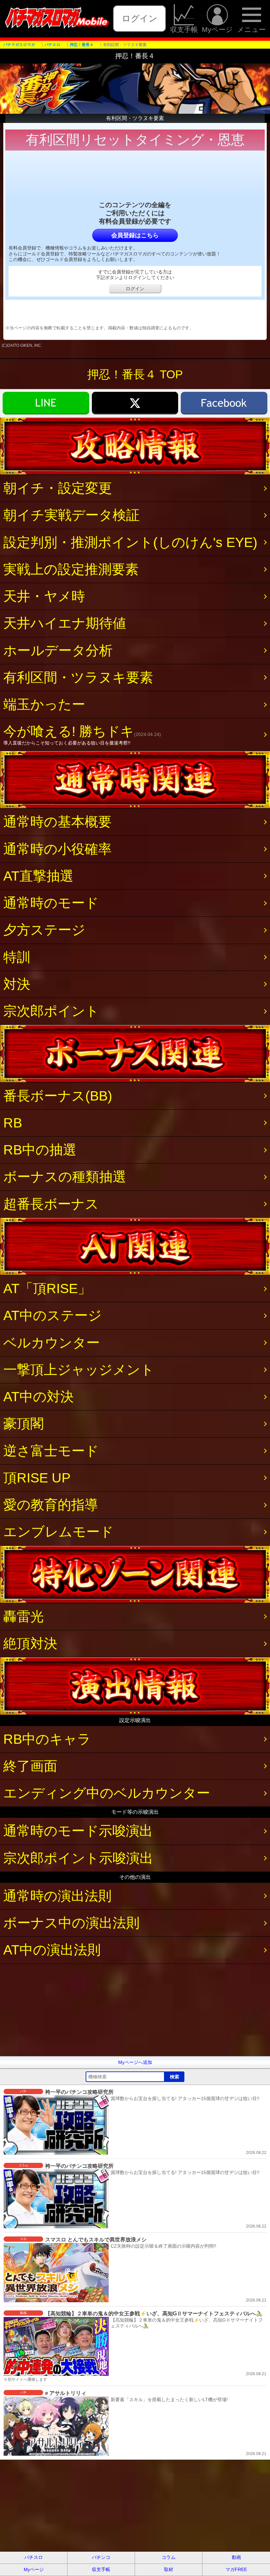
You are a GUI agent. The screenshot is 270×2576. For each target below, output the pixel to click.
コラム (169, 2557)
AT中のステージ (53, 1315)
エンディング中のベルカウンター (107, 1793)
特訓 (17, 957)
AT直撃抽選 (38, 876)
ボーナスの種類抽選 (65, 1177)
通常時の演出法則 (57, 1896)
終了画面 (30, 1766)
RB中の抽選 (40, 1150)
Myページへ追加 (135, 2062)
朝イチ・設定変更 (58, 488)
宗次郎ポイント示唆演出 (78, 1858)
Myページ (217, 29)
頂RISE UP (37, 1478)
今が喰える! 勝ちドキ (82, 734)
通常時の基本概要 (57, 822)
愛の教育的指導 (51, 1505)
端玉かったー (44, 704)
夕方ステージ (44, 930)
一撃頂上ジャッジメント (79, 1370)
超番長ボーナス (51, 1204)
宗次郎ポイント (51, 1011)
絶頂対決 (30, 1643)
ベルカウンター (52, 1343)
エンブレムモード (58, 1532)
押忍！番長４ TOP (135, 374)
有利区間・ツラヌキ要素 (78, 677)
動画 (236, 2557)
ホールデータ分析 (58, 650)
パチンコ (101, 2557)
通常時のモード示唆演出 (78, 1831)
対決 (17, 984)
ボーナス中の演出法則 (71, 1923)
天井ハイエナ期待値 (65, 623)
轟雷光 (24, 1617)
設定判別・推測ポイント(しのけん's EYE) (130, 542)
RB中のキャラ (47, 1739)
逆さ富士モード (51, 1451)
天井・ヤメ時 (44, 596)
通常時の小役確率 (57, 849)
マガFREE (236, 2569)
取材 (169, 2569)
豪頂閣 (24, 1424)
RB (13, 1123)
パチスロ (34, 2557)
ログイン (140, 18)
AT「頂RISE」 (47, 1288)
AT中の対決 (39, 1397)
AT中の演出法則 (52, 1950)
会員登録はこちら (135, 235)
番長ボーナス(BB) (58, 1096)
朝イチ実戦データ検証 (71, 515)
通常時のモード (51, 903)
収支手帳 (184, 29)
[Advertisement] (135, 2010)
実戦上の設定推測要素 (71, 569)
